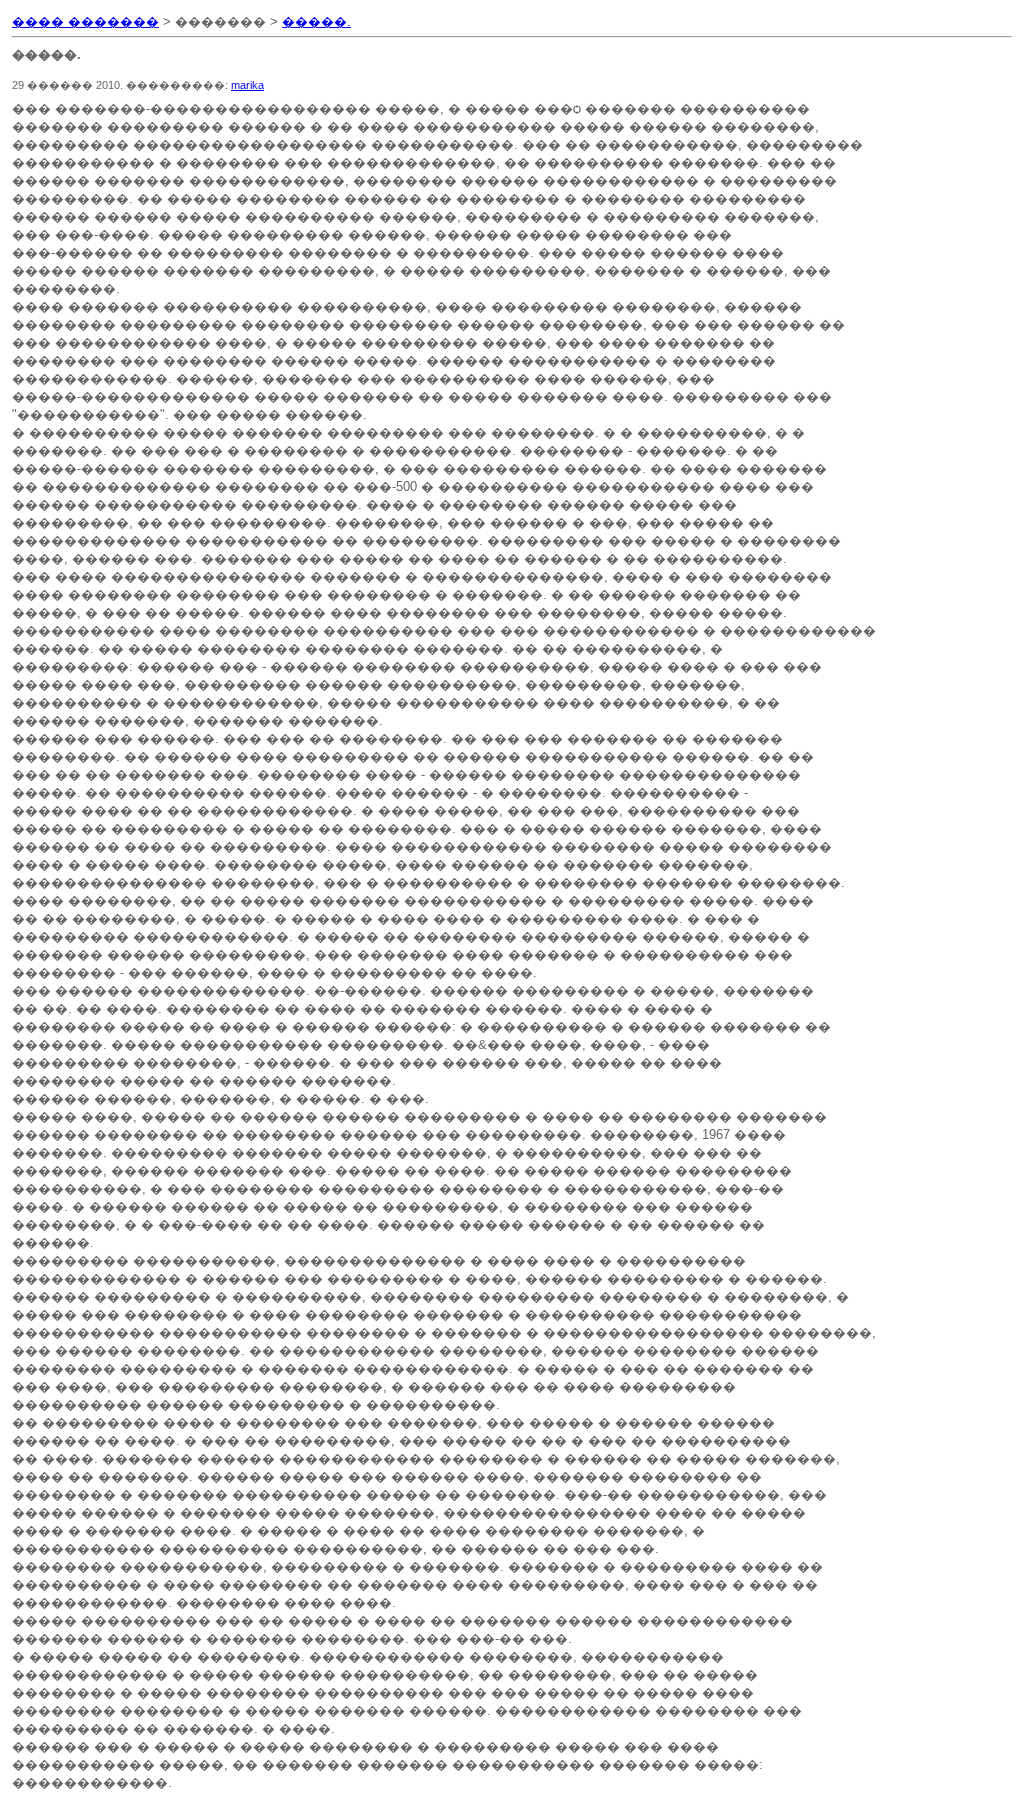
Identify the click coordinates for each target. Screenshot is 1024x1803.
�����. (316, 21)
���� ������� (85, 21)
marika (247, 85)
